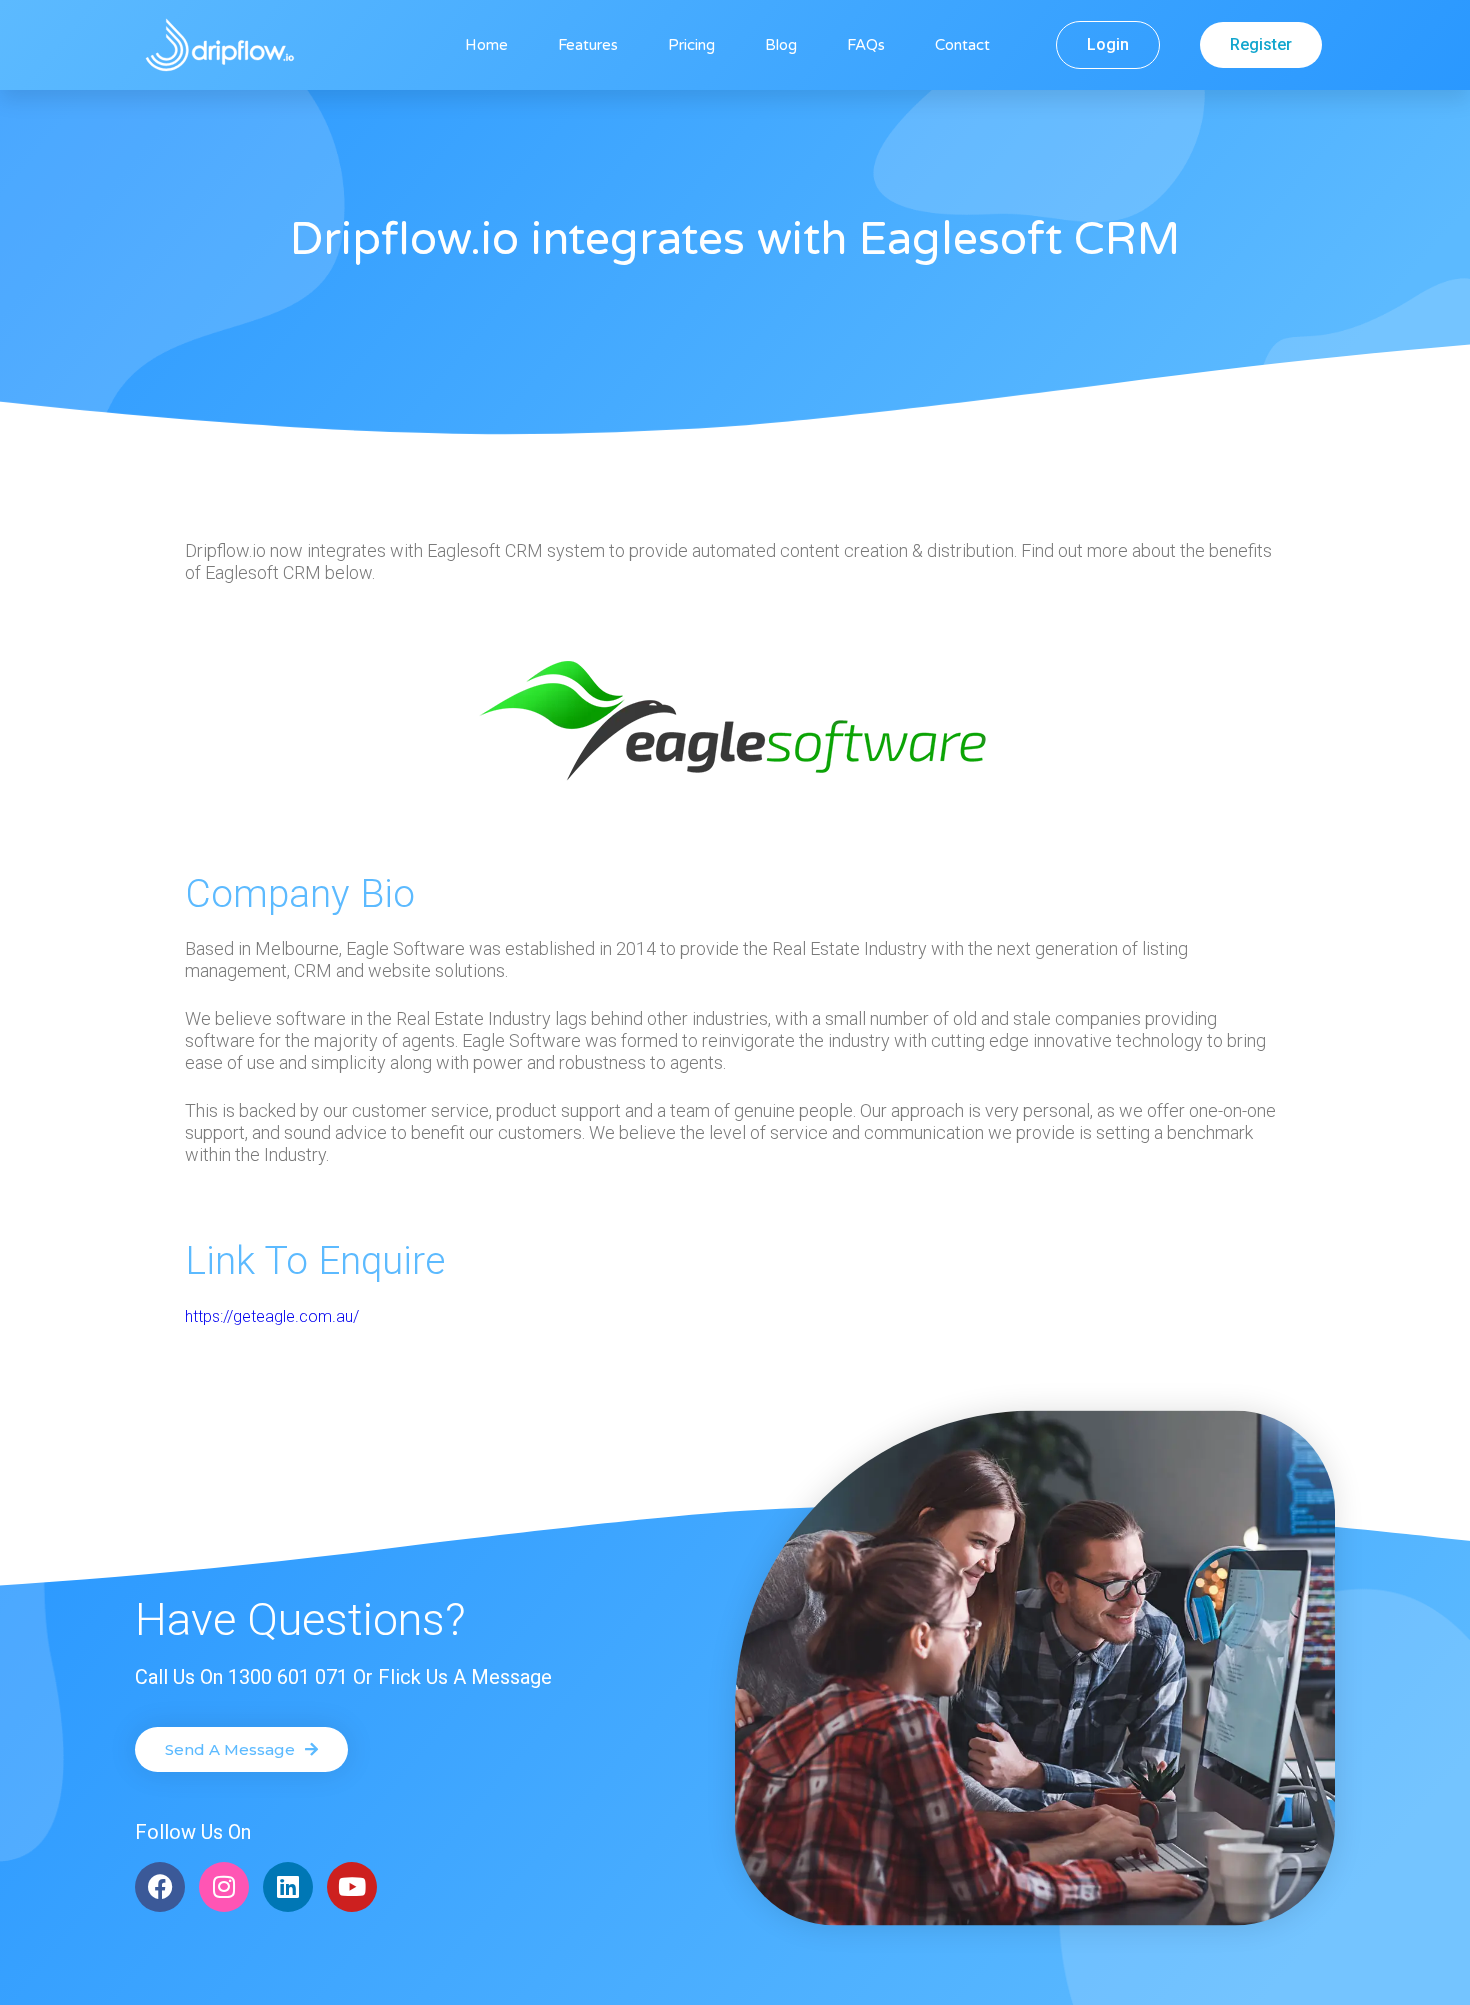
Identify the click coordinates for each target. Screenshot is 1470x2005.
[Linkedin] (288, 1887)
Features (588, 45)
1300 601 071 (288, 1677)
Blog (781, 45)
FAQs (866, 45)
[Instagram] (224, 1887)
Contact (962, 45)
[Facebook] (160, 1887)
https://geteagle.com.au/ (272, 1316)
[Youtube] (352, 1887)
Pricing (691, 45)
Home (486, 45)
